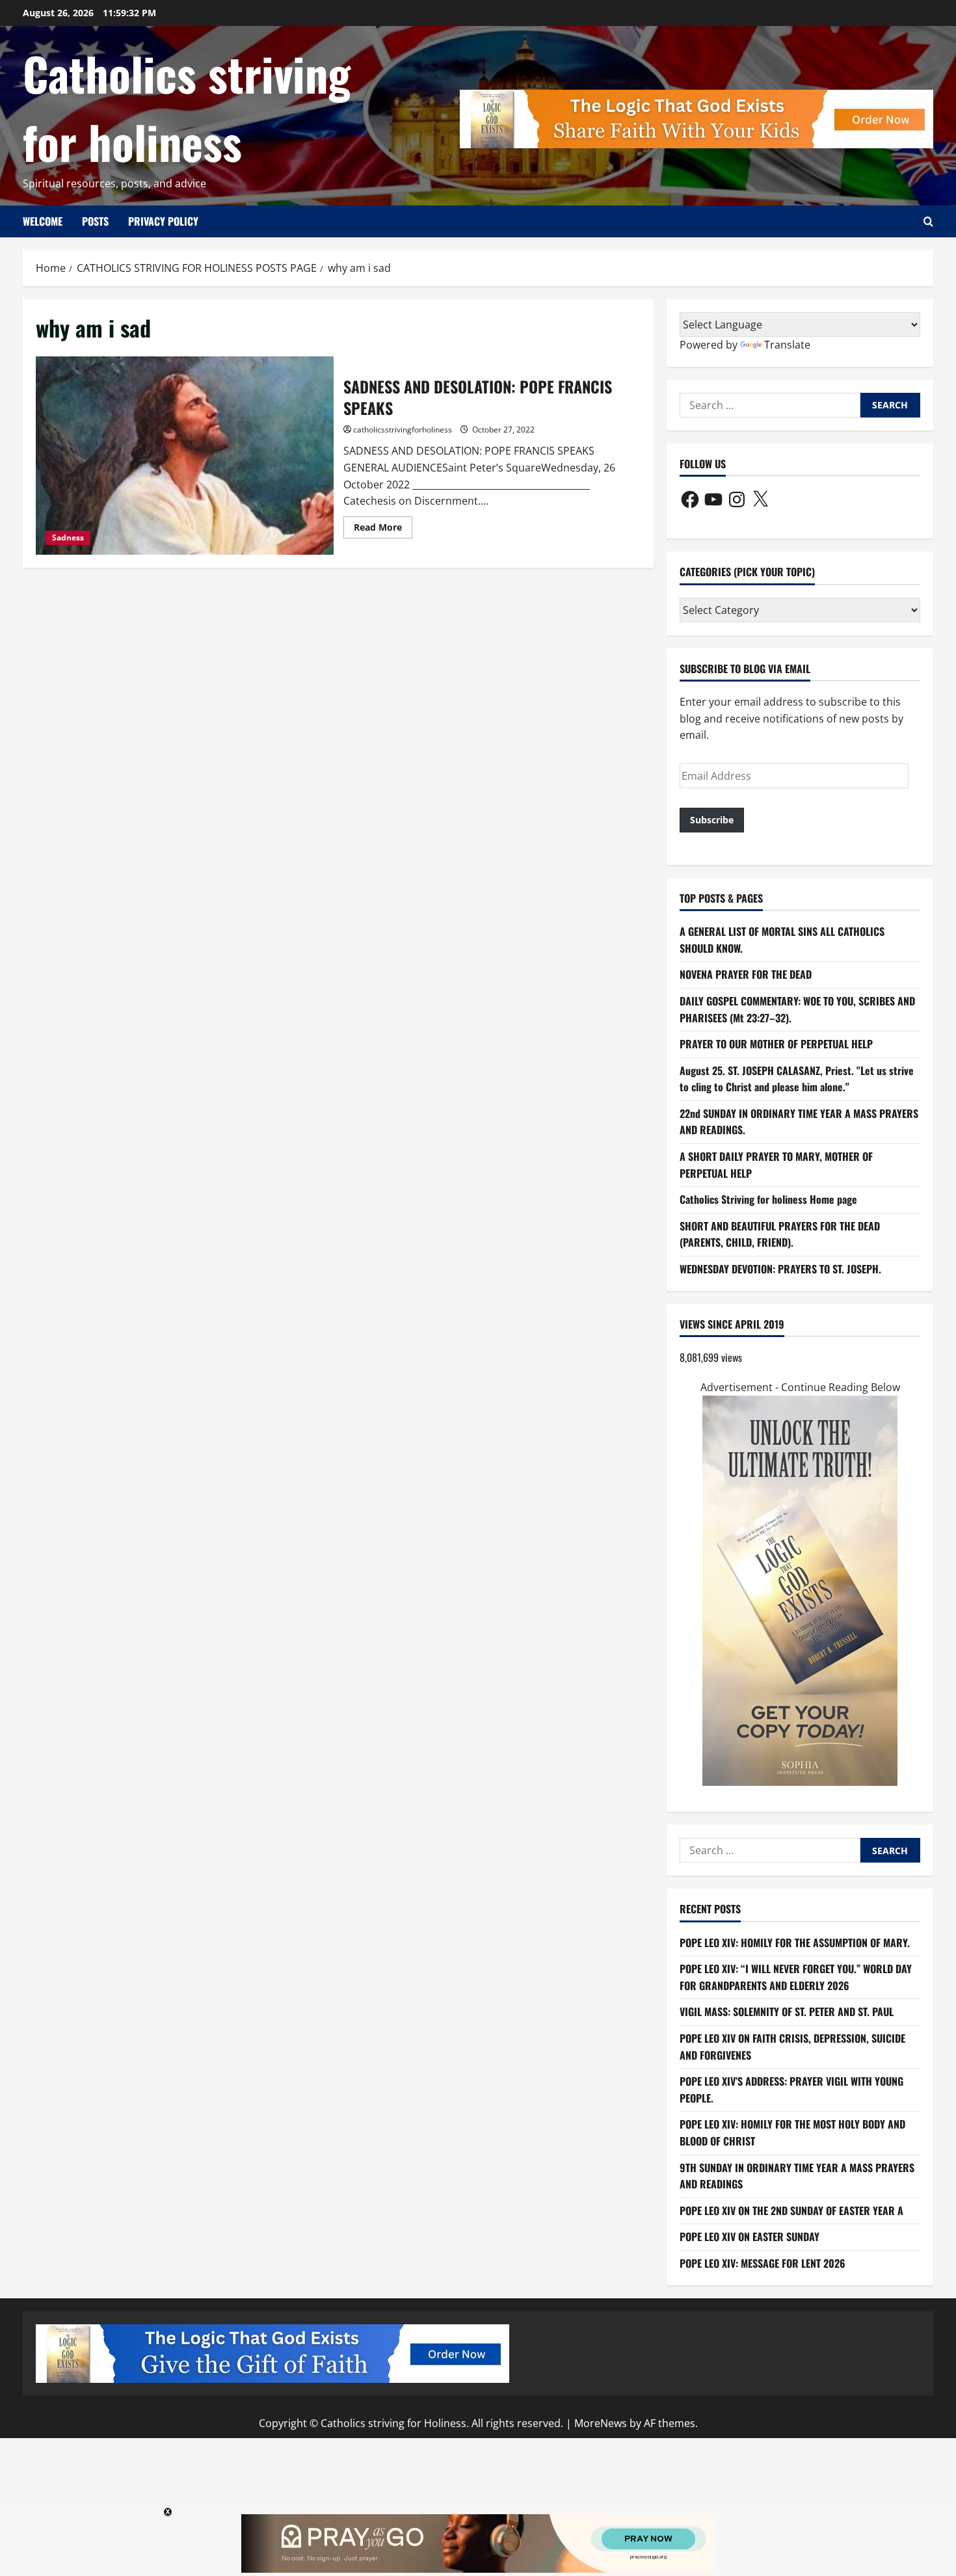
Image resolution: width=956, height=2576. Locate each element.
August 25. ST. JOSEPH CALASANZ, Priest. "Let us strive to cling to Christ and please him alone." (797, 1079)
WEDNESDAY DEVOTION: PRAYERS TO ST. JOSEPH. (780, 1269)
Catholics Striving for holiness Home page (768, 1199)
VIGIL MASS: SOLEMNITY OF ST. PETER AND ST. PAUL (787, 2012)
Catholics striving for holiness (187, 107)
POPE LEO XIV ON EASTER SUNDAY (750, 2237)
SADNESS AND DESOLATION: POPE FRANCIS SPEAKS (185, 456)
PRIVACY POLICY (163, 221)
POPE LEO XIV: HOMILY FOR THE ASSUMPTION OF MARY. (795, 1943)
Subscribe (712, 820)
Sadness (68, 538)
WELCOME (43, 221)
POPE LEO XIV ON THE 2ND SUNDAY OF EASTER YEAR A (791, 2211)
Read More (383, 529)
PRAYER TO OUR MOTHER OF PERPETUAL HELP (776, 1044)
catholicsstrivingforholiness (403, 430)
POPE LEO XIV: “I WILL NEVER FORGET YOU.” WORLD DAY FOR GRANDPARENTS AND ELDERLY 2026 (796, 1977)
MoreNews (601, 2423)
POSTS (95, 221)
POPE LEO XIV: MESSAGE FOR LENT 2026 (763, 2263)
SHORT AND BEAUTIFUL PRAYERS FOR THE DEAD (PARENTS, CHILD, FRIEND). (780, 1234)
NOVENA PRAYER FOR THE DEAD (746, 974)
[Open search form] (928, 221)
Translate (787, 345)
